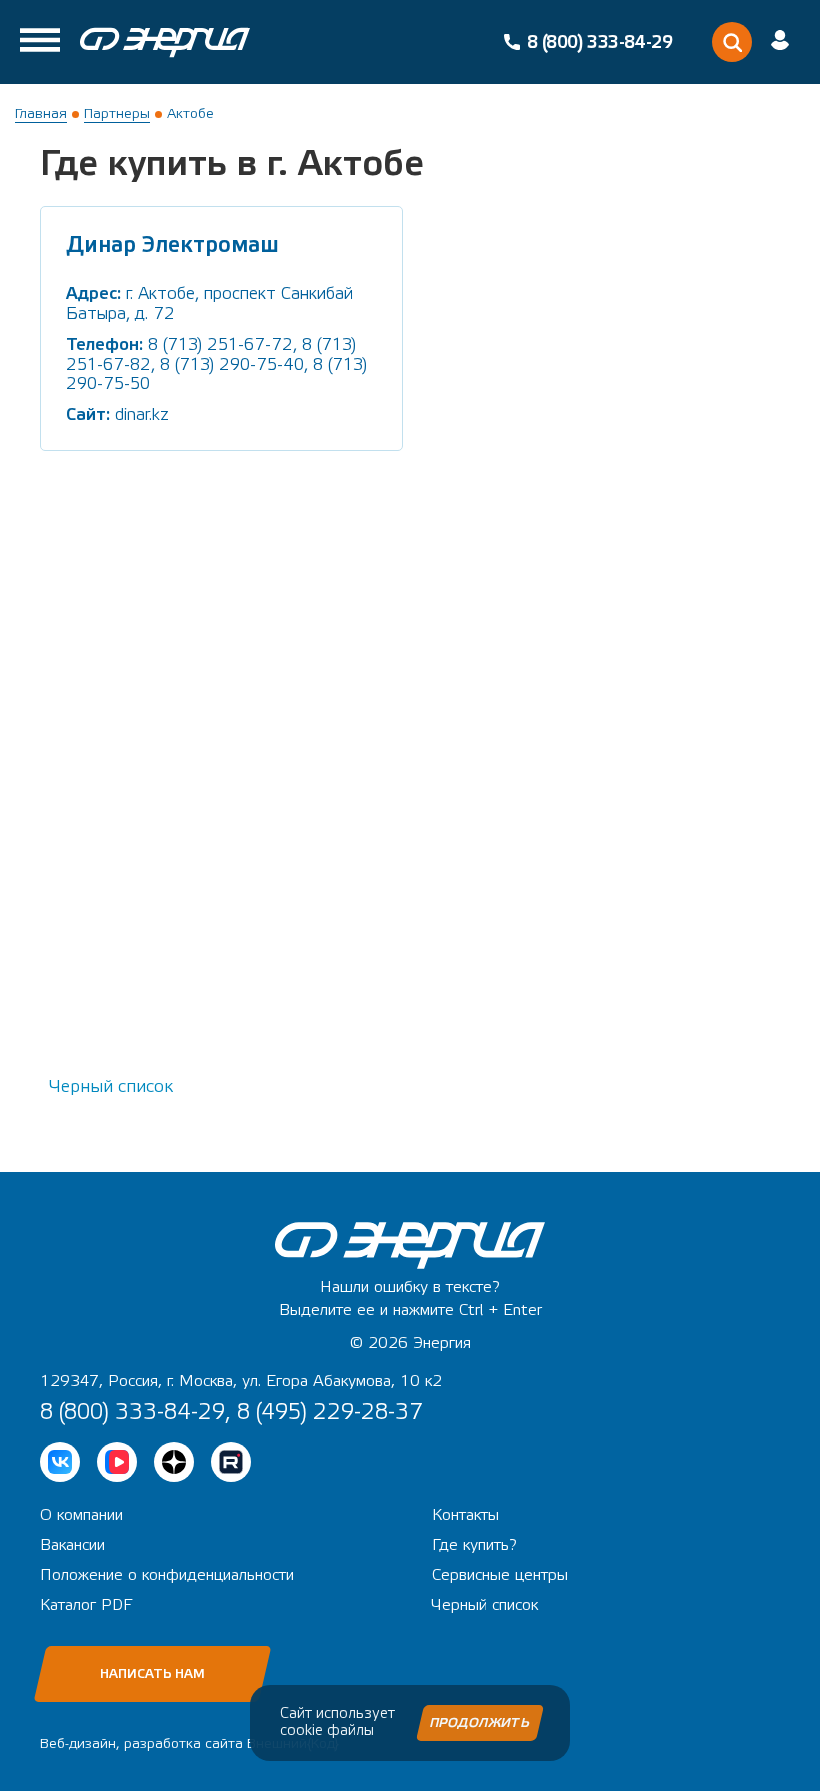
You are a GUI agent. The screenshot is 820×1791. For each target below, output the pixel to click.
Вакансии (72, 1545)
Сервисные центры (500, 1575)
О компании (81, 1515)
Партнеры (117, 114)
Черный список (111, 1086)
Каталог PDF (86, 1605)
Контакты (465, 1515)
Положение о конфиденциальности (167, 1575)
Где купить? (474, 1545)
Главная (41, 114)
